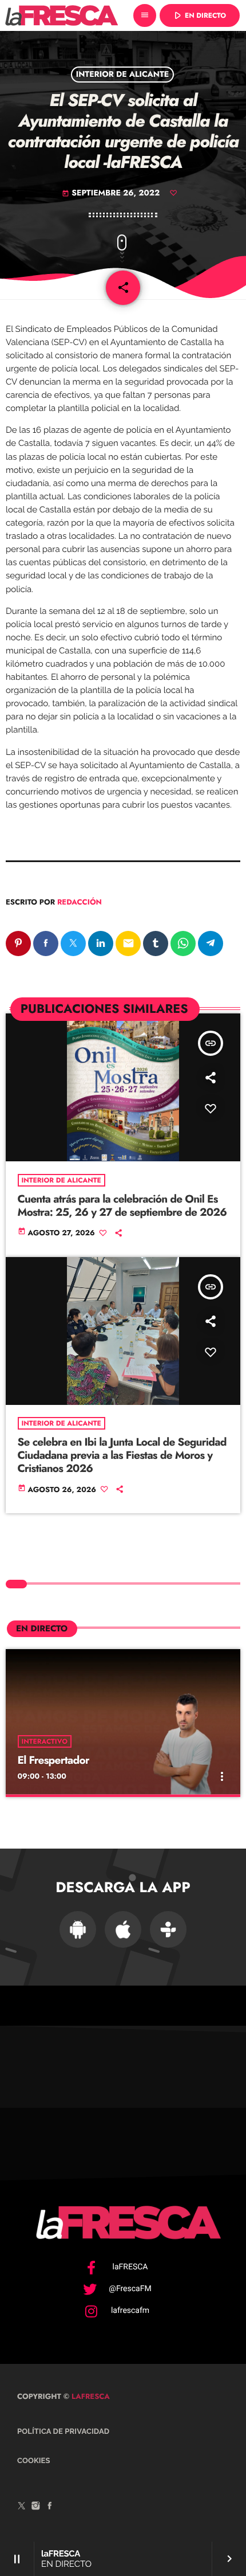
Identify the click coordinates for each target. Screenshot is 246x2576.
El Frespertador (53, 1761)
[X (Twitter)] (22, 2507)
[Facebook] (50, 2507)
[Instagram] (36, 2507)
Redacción (80, 902)
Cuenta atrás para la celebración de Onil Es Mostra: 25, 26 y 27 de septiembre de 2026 (122, 1206)
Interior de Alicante (123, 75)
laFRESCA (90, 2396)
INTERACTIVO (45, 1741)
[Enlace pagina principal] (61, 15)
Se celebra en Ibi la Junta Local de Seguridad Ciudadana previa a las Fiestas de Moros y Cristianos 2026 (122, 1456)
